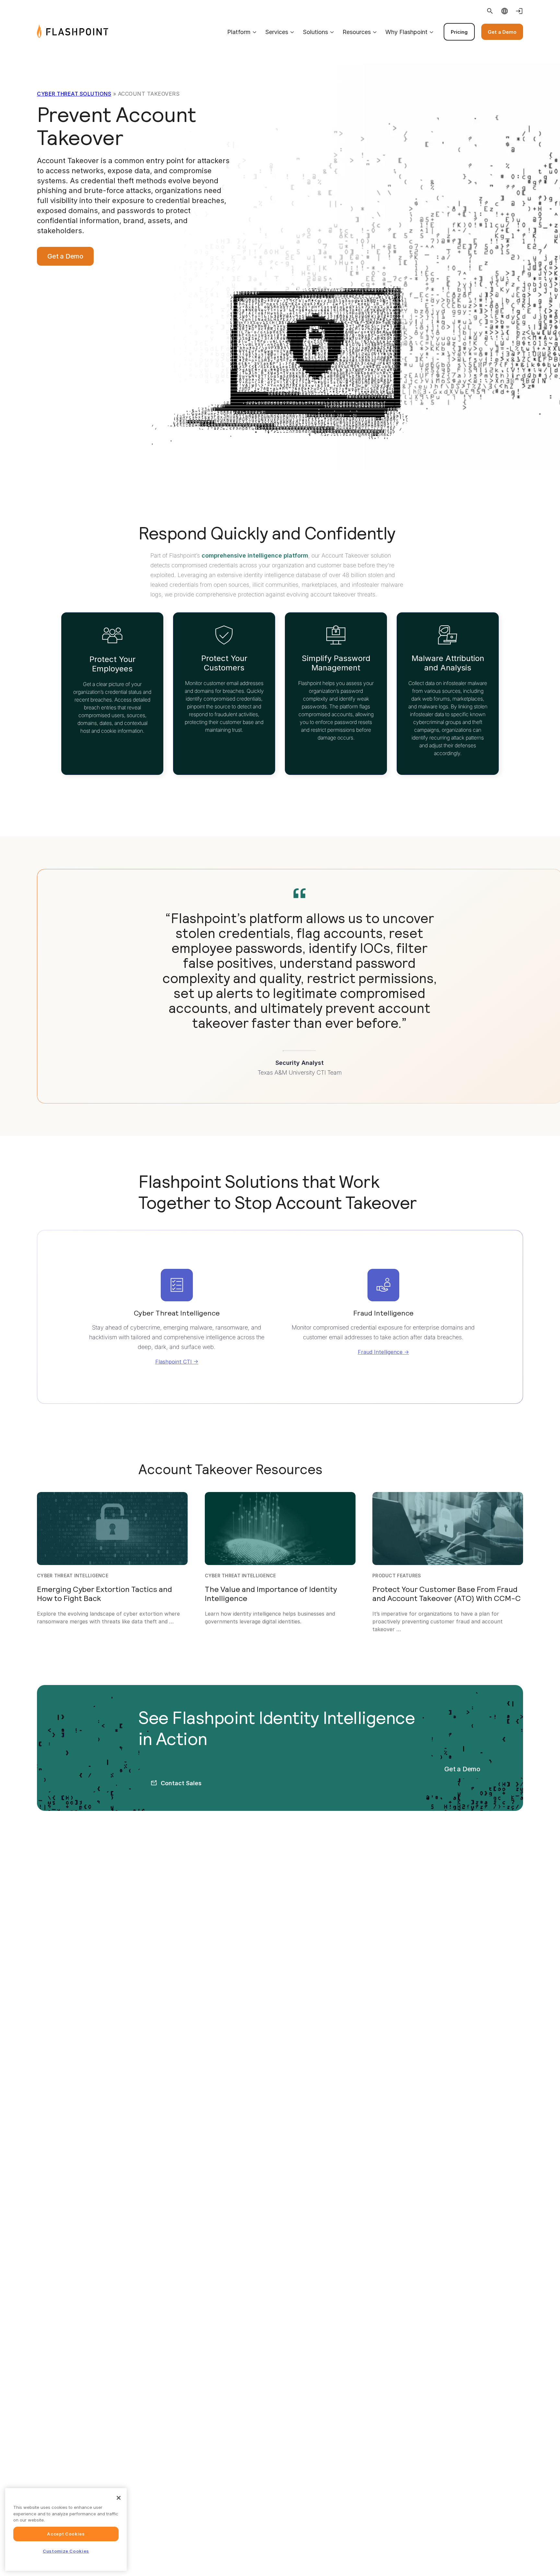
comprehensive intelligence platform (255, 555)
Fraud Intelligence (380, 1352)
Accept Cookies (66, 2534)
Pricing (459, 32)
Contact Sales (181, 1783)
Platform (239, 32)
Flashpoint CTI (174, 1362)
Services (277, 32)
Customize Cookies (66, 2551)
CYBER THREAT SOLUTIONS (74, 94)
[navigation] (316, 32)
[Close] (119, 2498)
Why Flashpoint (406, 32)
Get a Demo (502, 32)
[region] (66, 2529)
